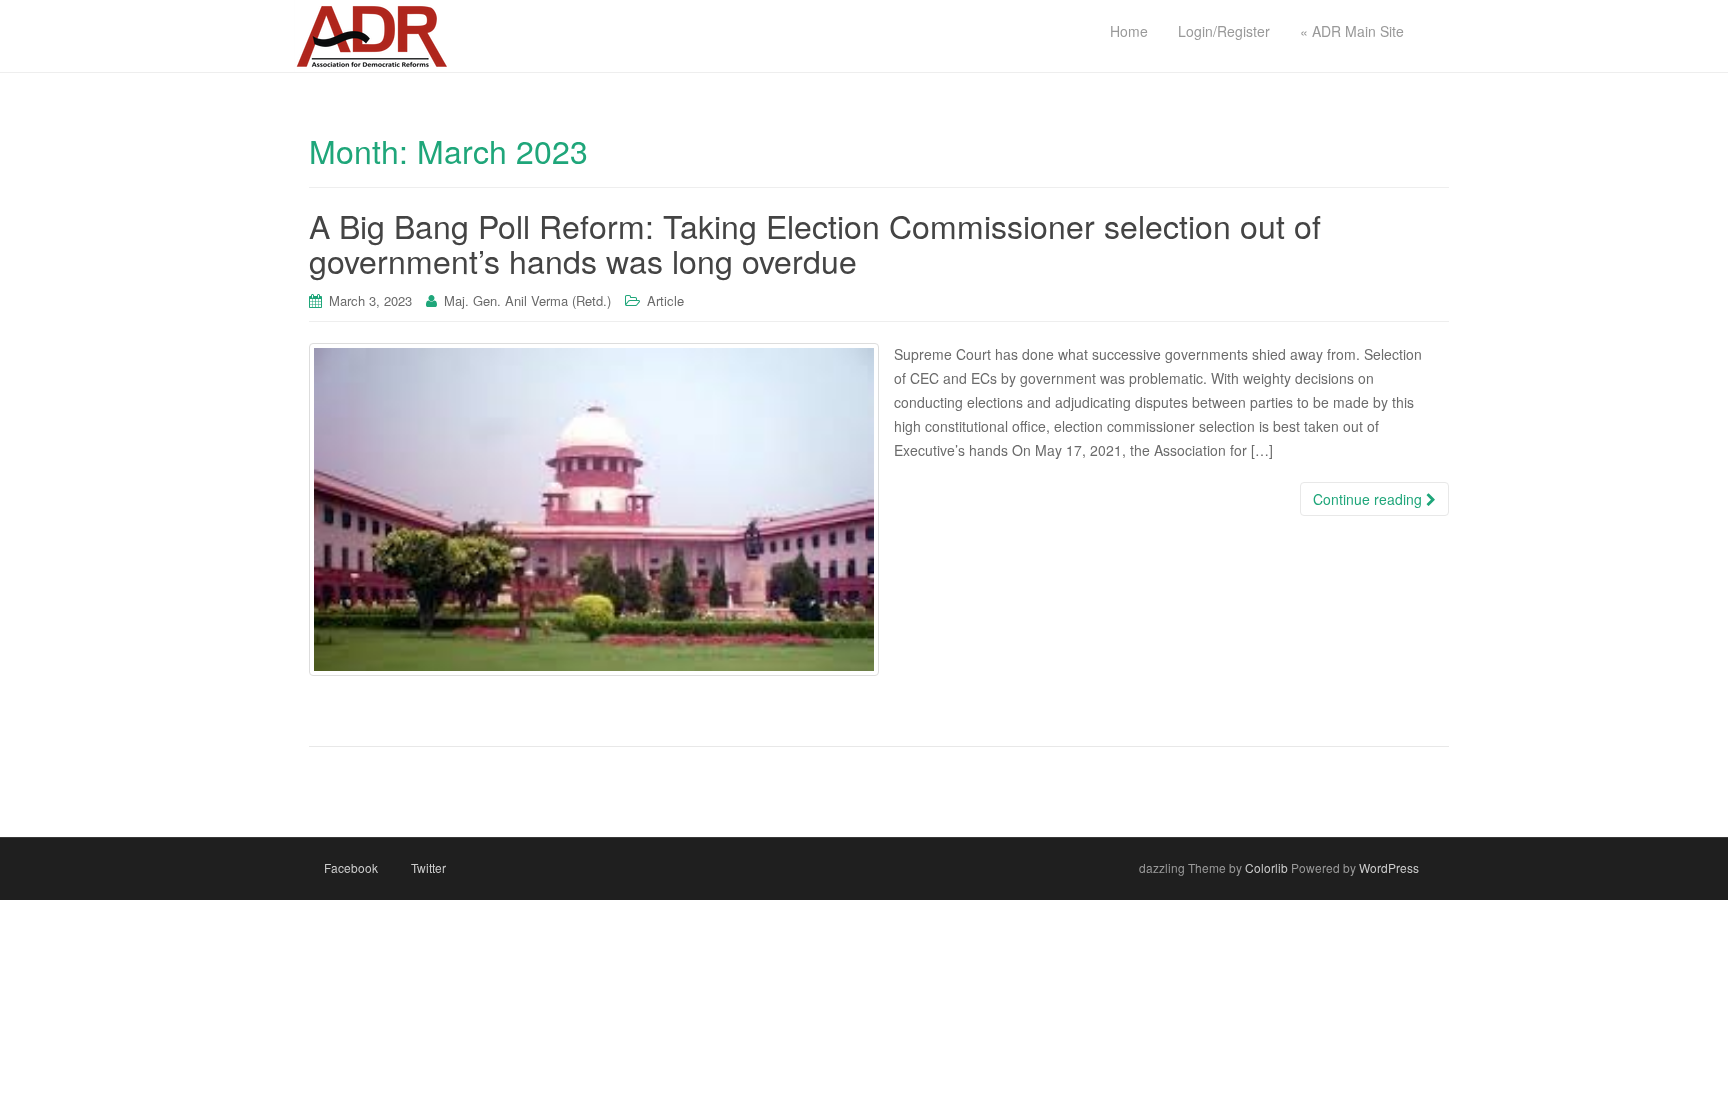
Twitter (428, 867)
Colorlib (1266, 867)
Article (665, 300)
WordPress (1389, 867)
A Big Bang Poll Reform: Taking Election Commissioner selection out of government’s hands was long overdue (815, 242)
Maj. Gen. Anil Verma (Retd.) (527, 300)
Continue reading (1369, 499)
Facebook (351, 867)
